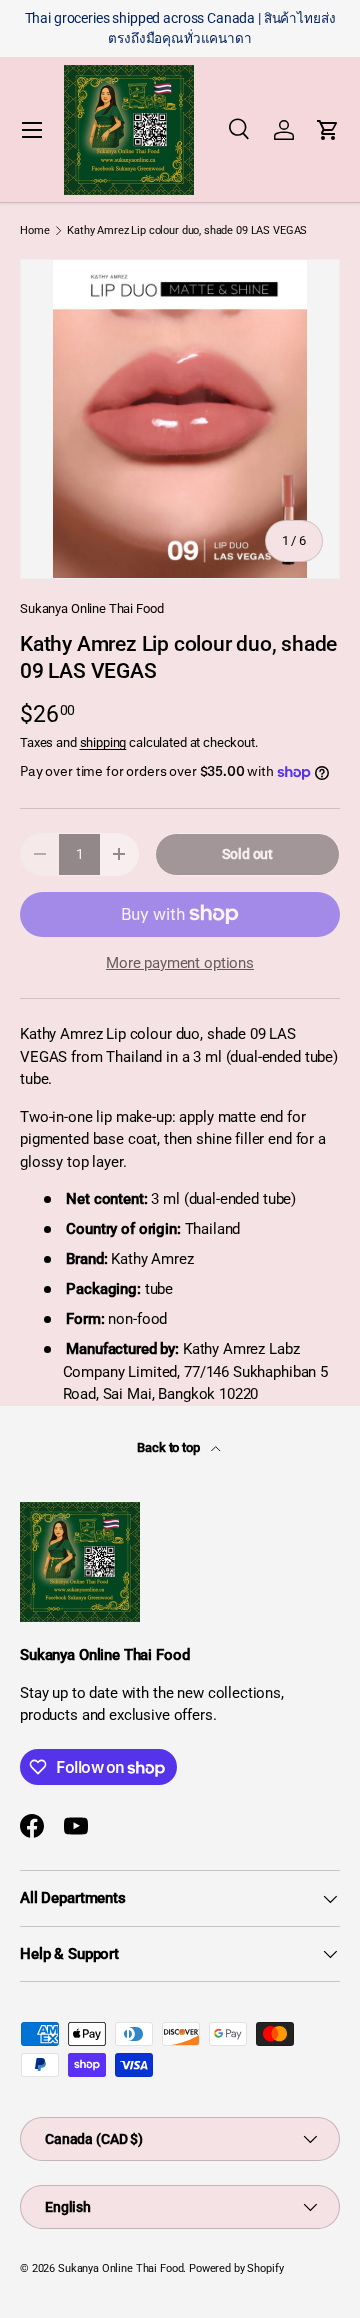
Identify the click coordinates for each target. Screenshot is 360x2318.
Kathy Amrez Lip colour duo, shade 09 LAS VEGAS (187, 230)
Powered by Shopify (236, 2268)
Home (34, 230)
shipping (103, 742)
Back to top (169, 1447)
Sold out (247, 854)
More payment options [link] (180, 963)
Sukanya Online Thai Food (91, 608)
